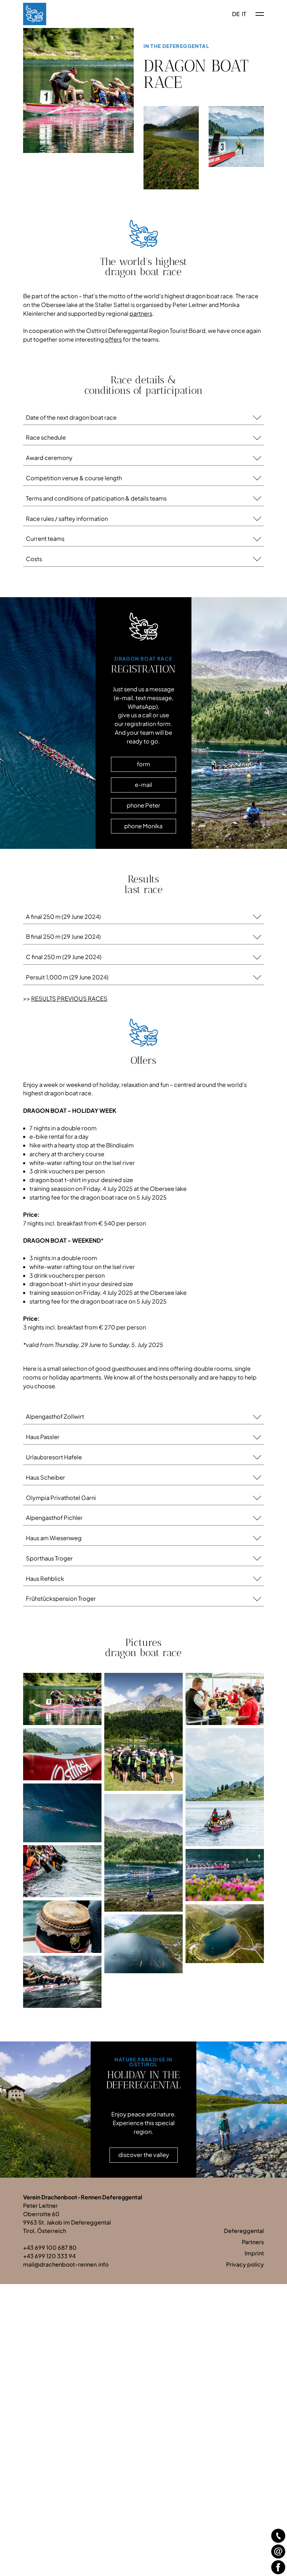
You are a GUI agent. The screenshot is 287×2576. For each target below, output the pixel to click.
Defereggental (244, 2231)
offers (113, 339)
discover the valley (144, 2155)
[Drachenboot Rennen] (35, 14)
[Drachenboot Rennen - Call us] (278, 2536)
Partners (253, 2242)
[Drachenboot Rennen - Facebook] (278, 2567)
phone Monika (143, 826)
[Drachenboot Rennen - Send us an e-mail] (278, 2551)
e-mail (143, 785)
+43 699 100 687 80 (50, 2247)
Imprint (254, 2253)
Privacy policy (245, 2264)
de (236, 14)
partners (141, 313)
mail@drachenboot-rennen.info (66, 2264)
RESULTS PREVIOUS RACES (69, 999)
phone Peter (143, 805)
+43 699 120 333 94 (49, 2256)
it (244, 14)
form (143, 764)
